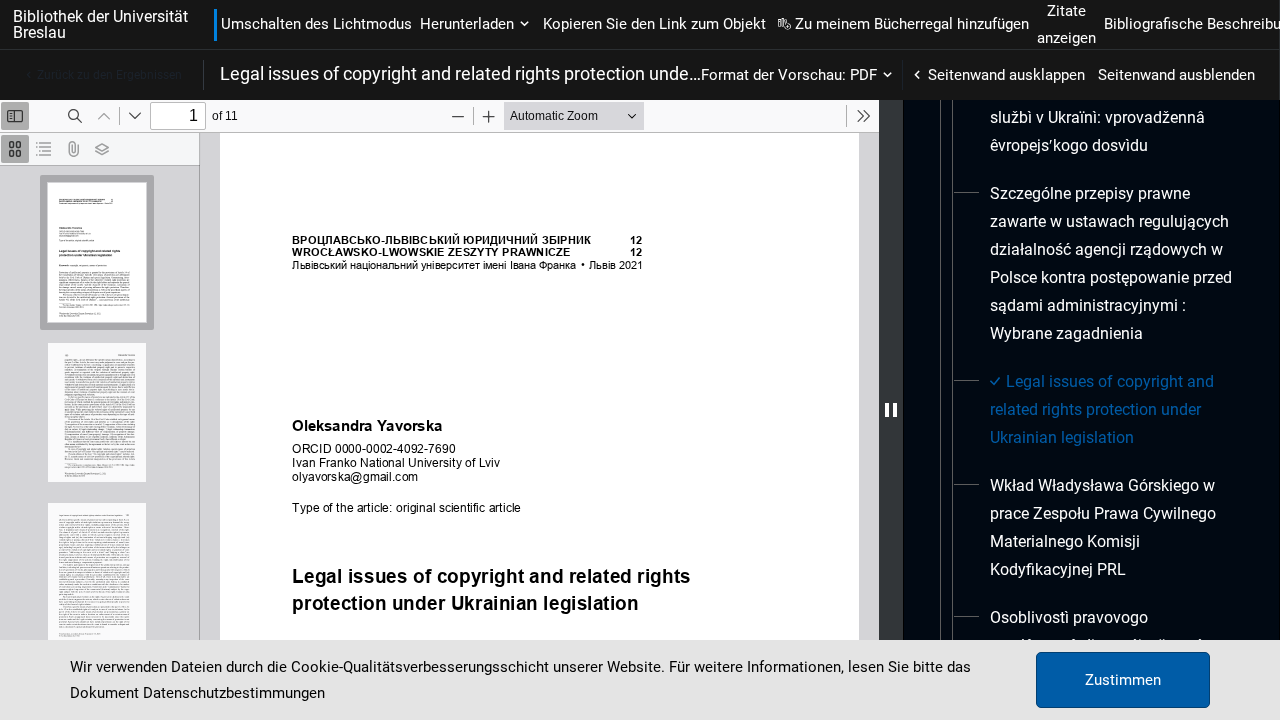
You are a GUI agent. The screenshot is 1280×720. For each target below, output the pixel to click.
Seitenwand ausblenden (1176, 75)
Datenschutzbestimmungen (234, 693)
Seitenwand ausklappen (1006, 75)
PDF (863, 75)
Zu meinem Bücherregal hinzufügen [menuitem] (912, 24)
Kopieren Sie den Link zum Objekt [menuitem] (654, 24)
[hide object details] (891, 410)
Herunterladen (467, 24)
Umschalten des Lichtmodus (316, 24)
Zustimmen (1123, 680)
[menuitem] (1114, 118)
